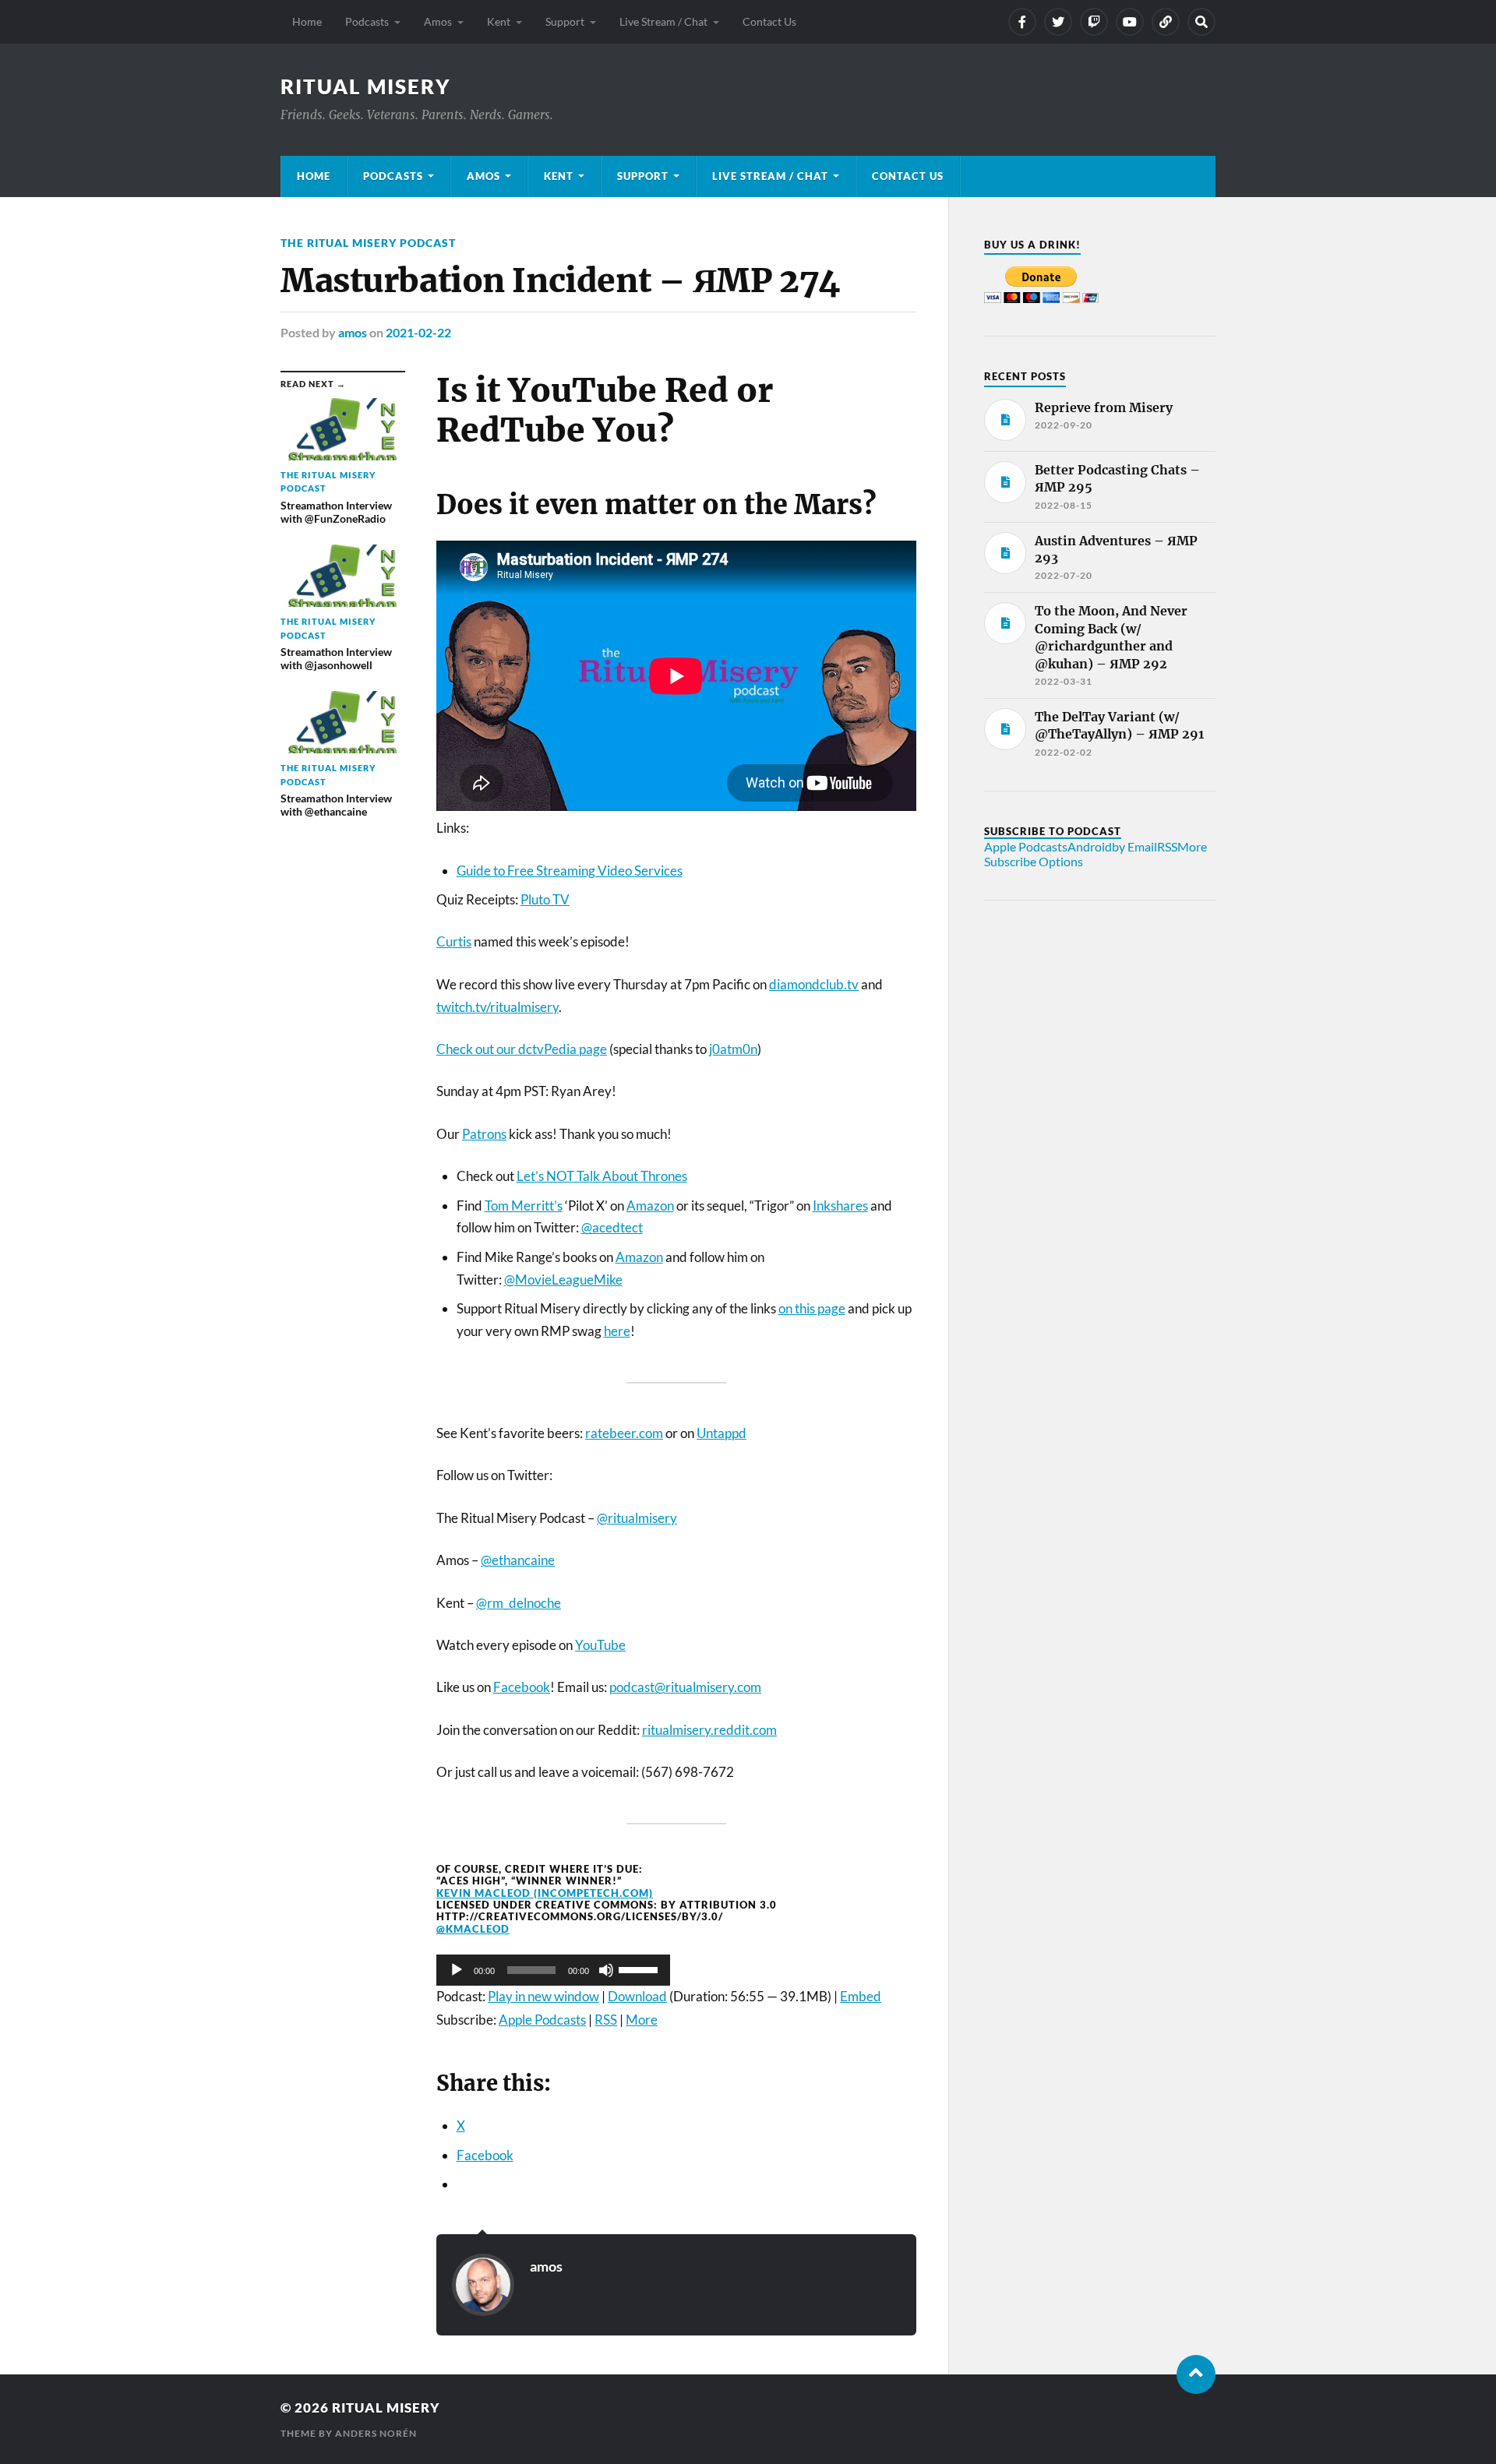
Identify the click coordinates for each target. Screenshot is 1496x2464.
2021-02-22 (418, 332)
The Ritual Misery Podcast (368, 243)
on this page (812, 1308)
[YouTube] (1130, 22)
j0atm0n (733, 1049)
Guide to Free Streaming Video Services (570, 871)
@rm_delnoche (519, 1603)
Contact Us (769, 21)
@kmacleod (473, 1929)
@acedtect (612, 1227)
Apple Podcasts (542, 2020)
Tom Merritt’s (524, 1206)
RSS (606, 2020)
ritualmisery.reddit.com (709, 1730)
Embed (861, 1996)
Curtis (454, 941)
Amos (438, 21)
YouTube (600, 1645)
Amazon (650, 1206)
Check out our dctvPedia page (522, 1049)
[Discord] (1166, 22)
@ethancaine (518, 1560)
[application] (553, 1970)
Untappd (722, 1433)
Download (637, 1996)
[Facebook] (1022, 22)
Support (565, 21)
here (617, 1331)
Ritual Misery (366, 86)
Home (307, 21)
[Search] (1201, 22)
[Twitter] (1058, 22)
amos (353, 332)
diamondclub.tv (814, 984)
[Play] (457, 1970)
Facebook (522, 1687)
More (642, 2020)
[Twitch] (1094, 22)
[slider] (640, 1969)
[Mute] (606, 1970)
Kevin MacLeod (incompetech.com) (545, 1893)
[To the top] (1196, 2374)
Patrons (484, 1134)
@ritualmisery (637, 1518)
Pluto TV (545, 899)
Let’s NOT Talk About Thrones (602, 1176)
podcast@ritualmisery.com (685, 1687)
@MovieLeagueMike (563, 1280)
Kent (499, 21)
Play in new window (543, 1996)
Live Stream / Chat (663, 21)
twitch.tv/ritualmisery (497, 1007)
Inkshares (840, 1206)
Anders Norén (376, 2433)
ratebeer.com (624, 1433)
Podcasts (367, 21)
